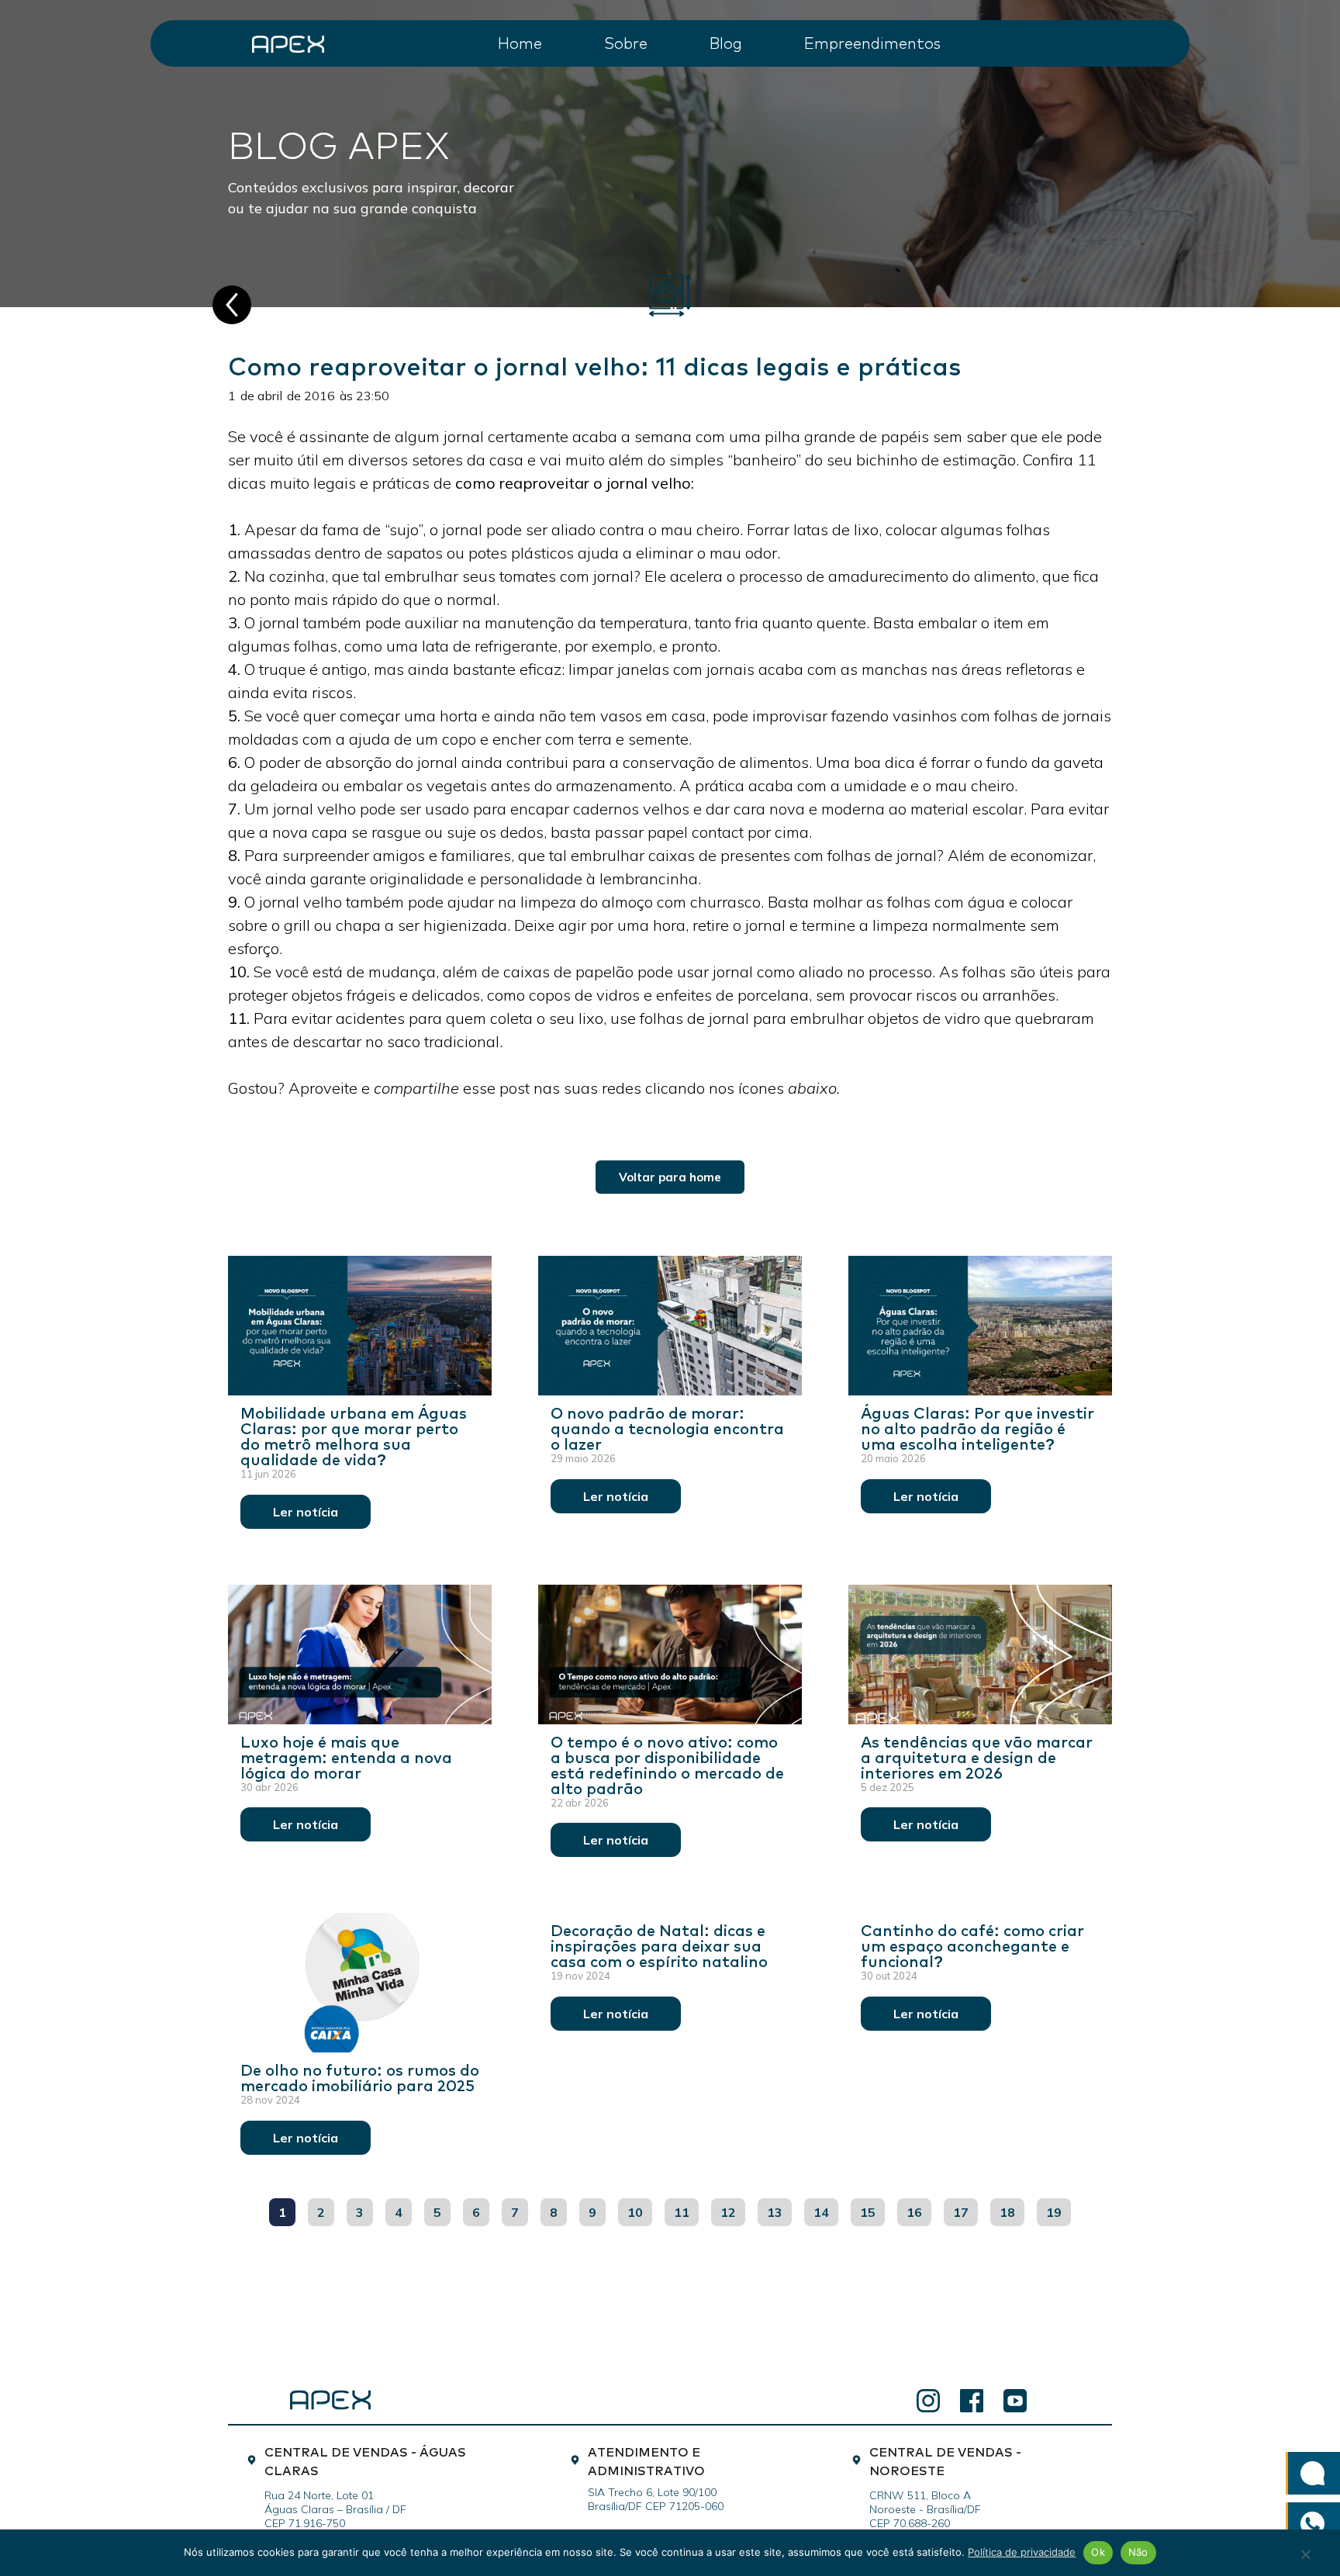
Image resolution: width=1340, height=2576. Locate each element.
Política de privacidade (1022, 2552)
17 (965, 2209)
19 (1058, 2209)
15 (872, 2209)
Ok (1098, 2552)
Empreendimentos (872, 42)
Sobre (626, 42)
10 (639, 2209)
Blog (726, 42)
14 (825, 2209)
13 (779, 2209)
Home (520, 42)
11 (686, 2209)
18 (1012, 2209)
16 (919, 2209)
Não (1138, 2552)
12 (732, 2209)
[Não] (1305, 2556)
